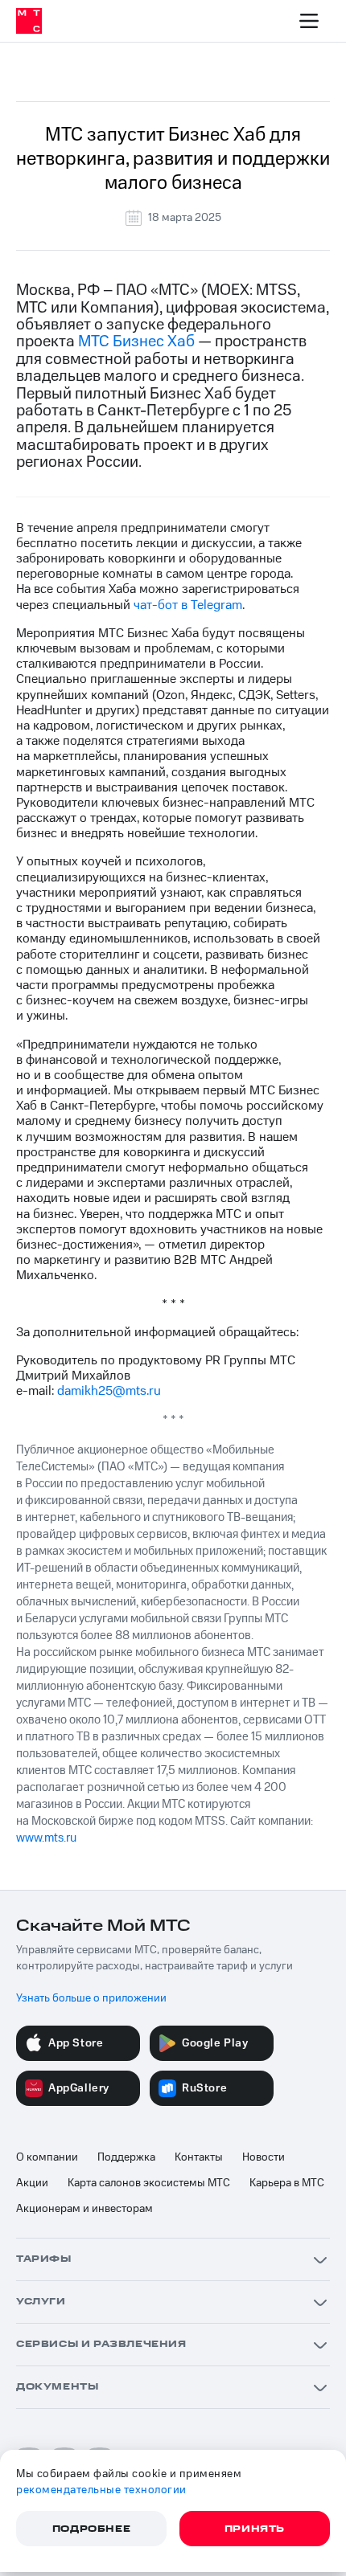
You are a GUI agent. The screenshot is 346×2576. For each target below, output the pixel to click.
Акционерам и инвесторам (84, 2209)
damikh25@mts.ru (109, 1391)
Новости (264, 2157)
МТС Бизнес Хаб (136, 341)
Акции (32, 2183)
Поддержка (126, 2157)
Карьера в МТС (287, 2183)
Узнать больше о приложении (91, 1998)
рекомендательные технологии (101, 2490)
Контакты (199, 2157)
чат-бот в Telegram (188, 605)
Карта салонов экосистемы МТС (149, 2183)
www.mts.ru (46, 1838)
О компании (47, 2157)
